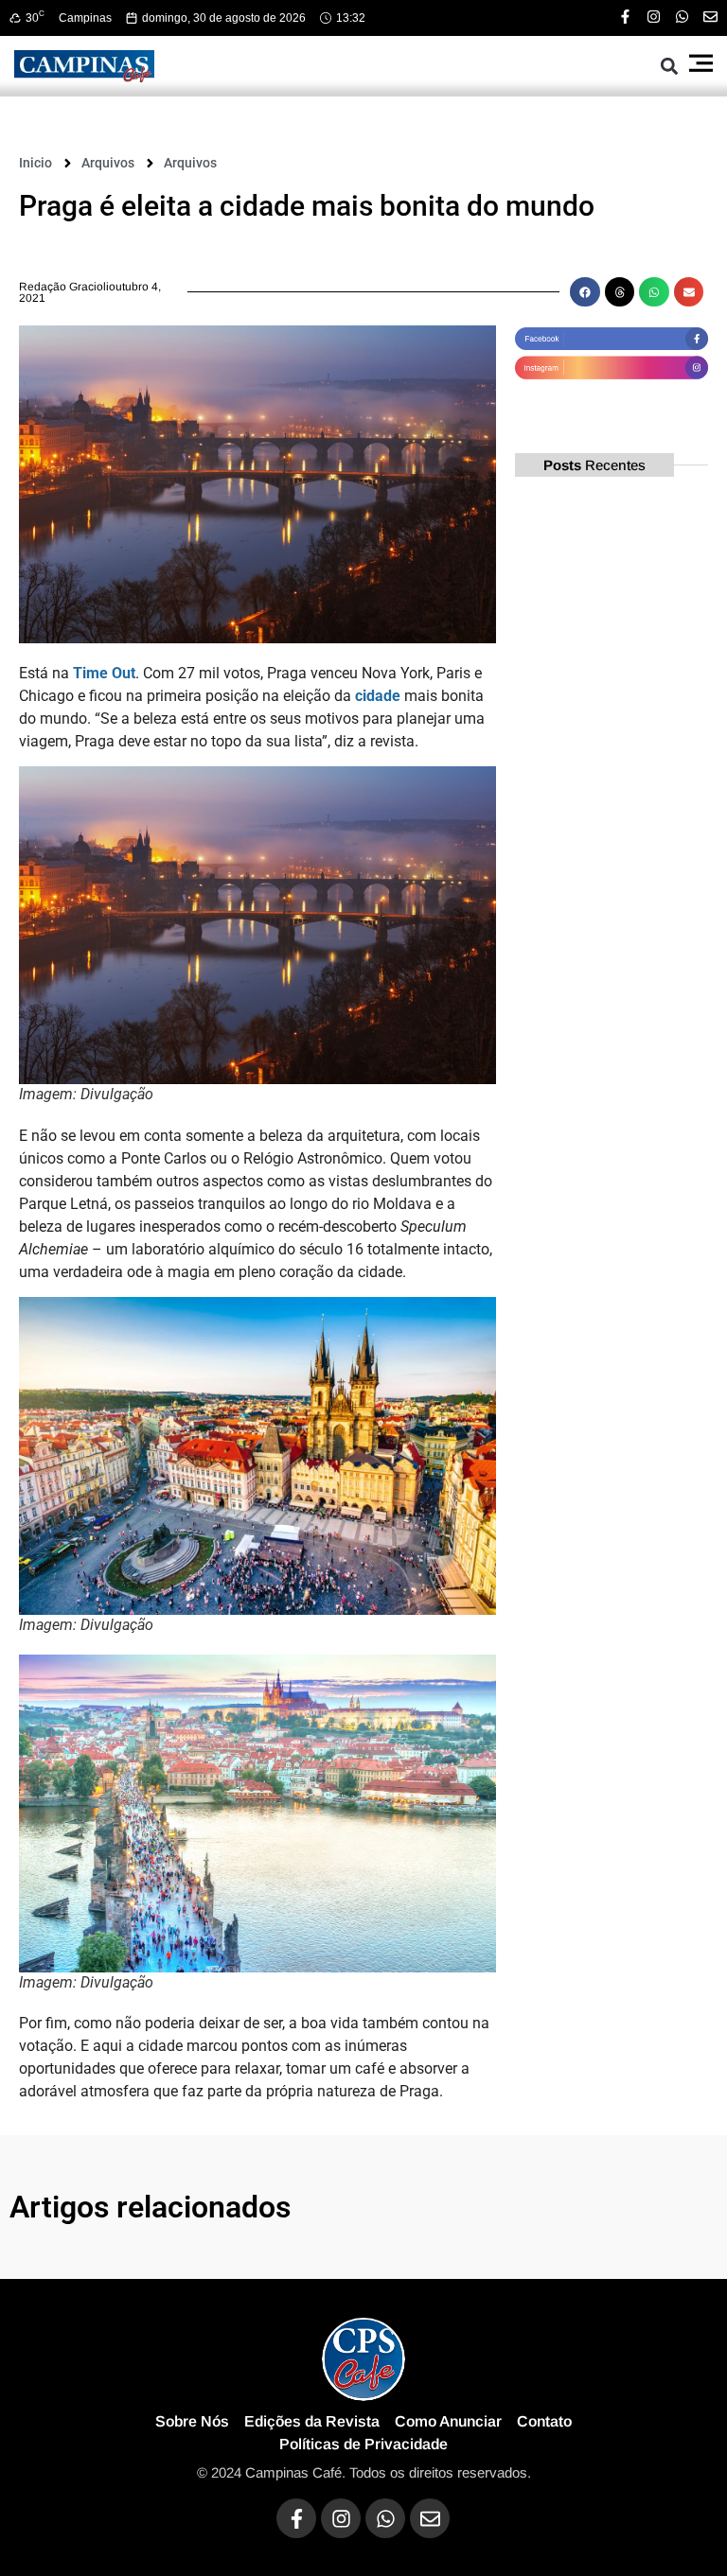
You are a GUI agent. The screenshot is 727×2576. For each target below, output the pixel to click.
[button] (669, 66)
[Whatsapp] (682, 17)
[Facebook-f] (625, 17)
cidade (378, 696)
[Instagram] (654, 17)
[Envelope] (710, 17)
